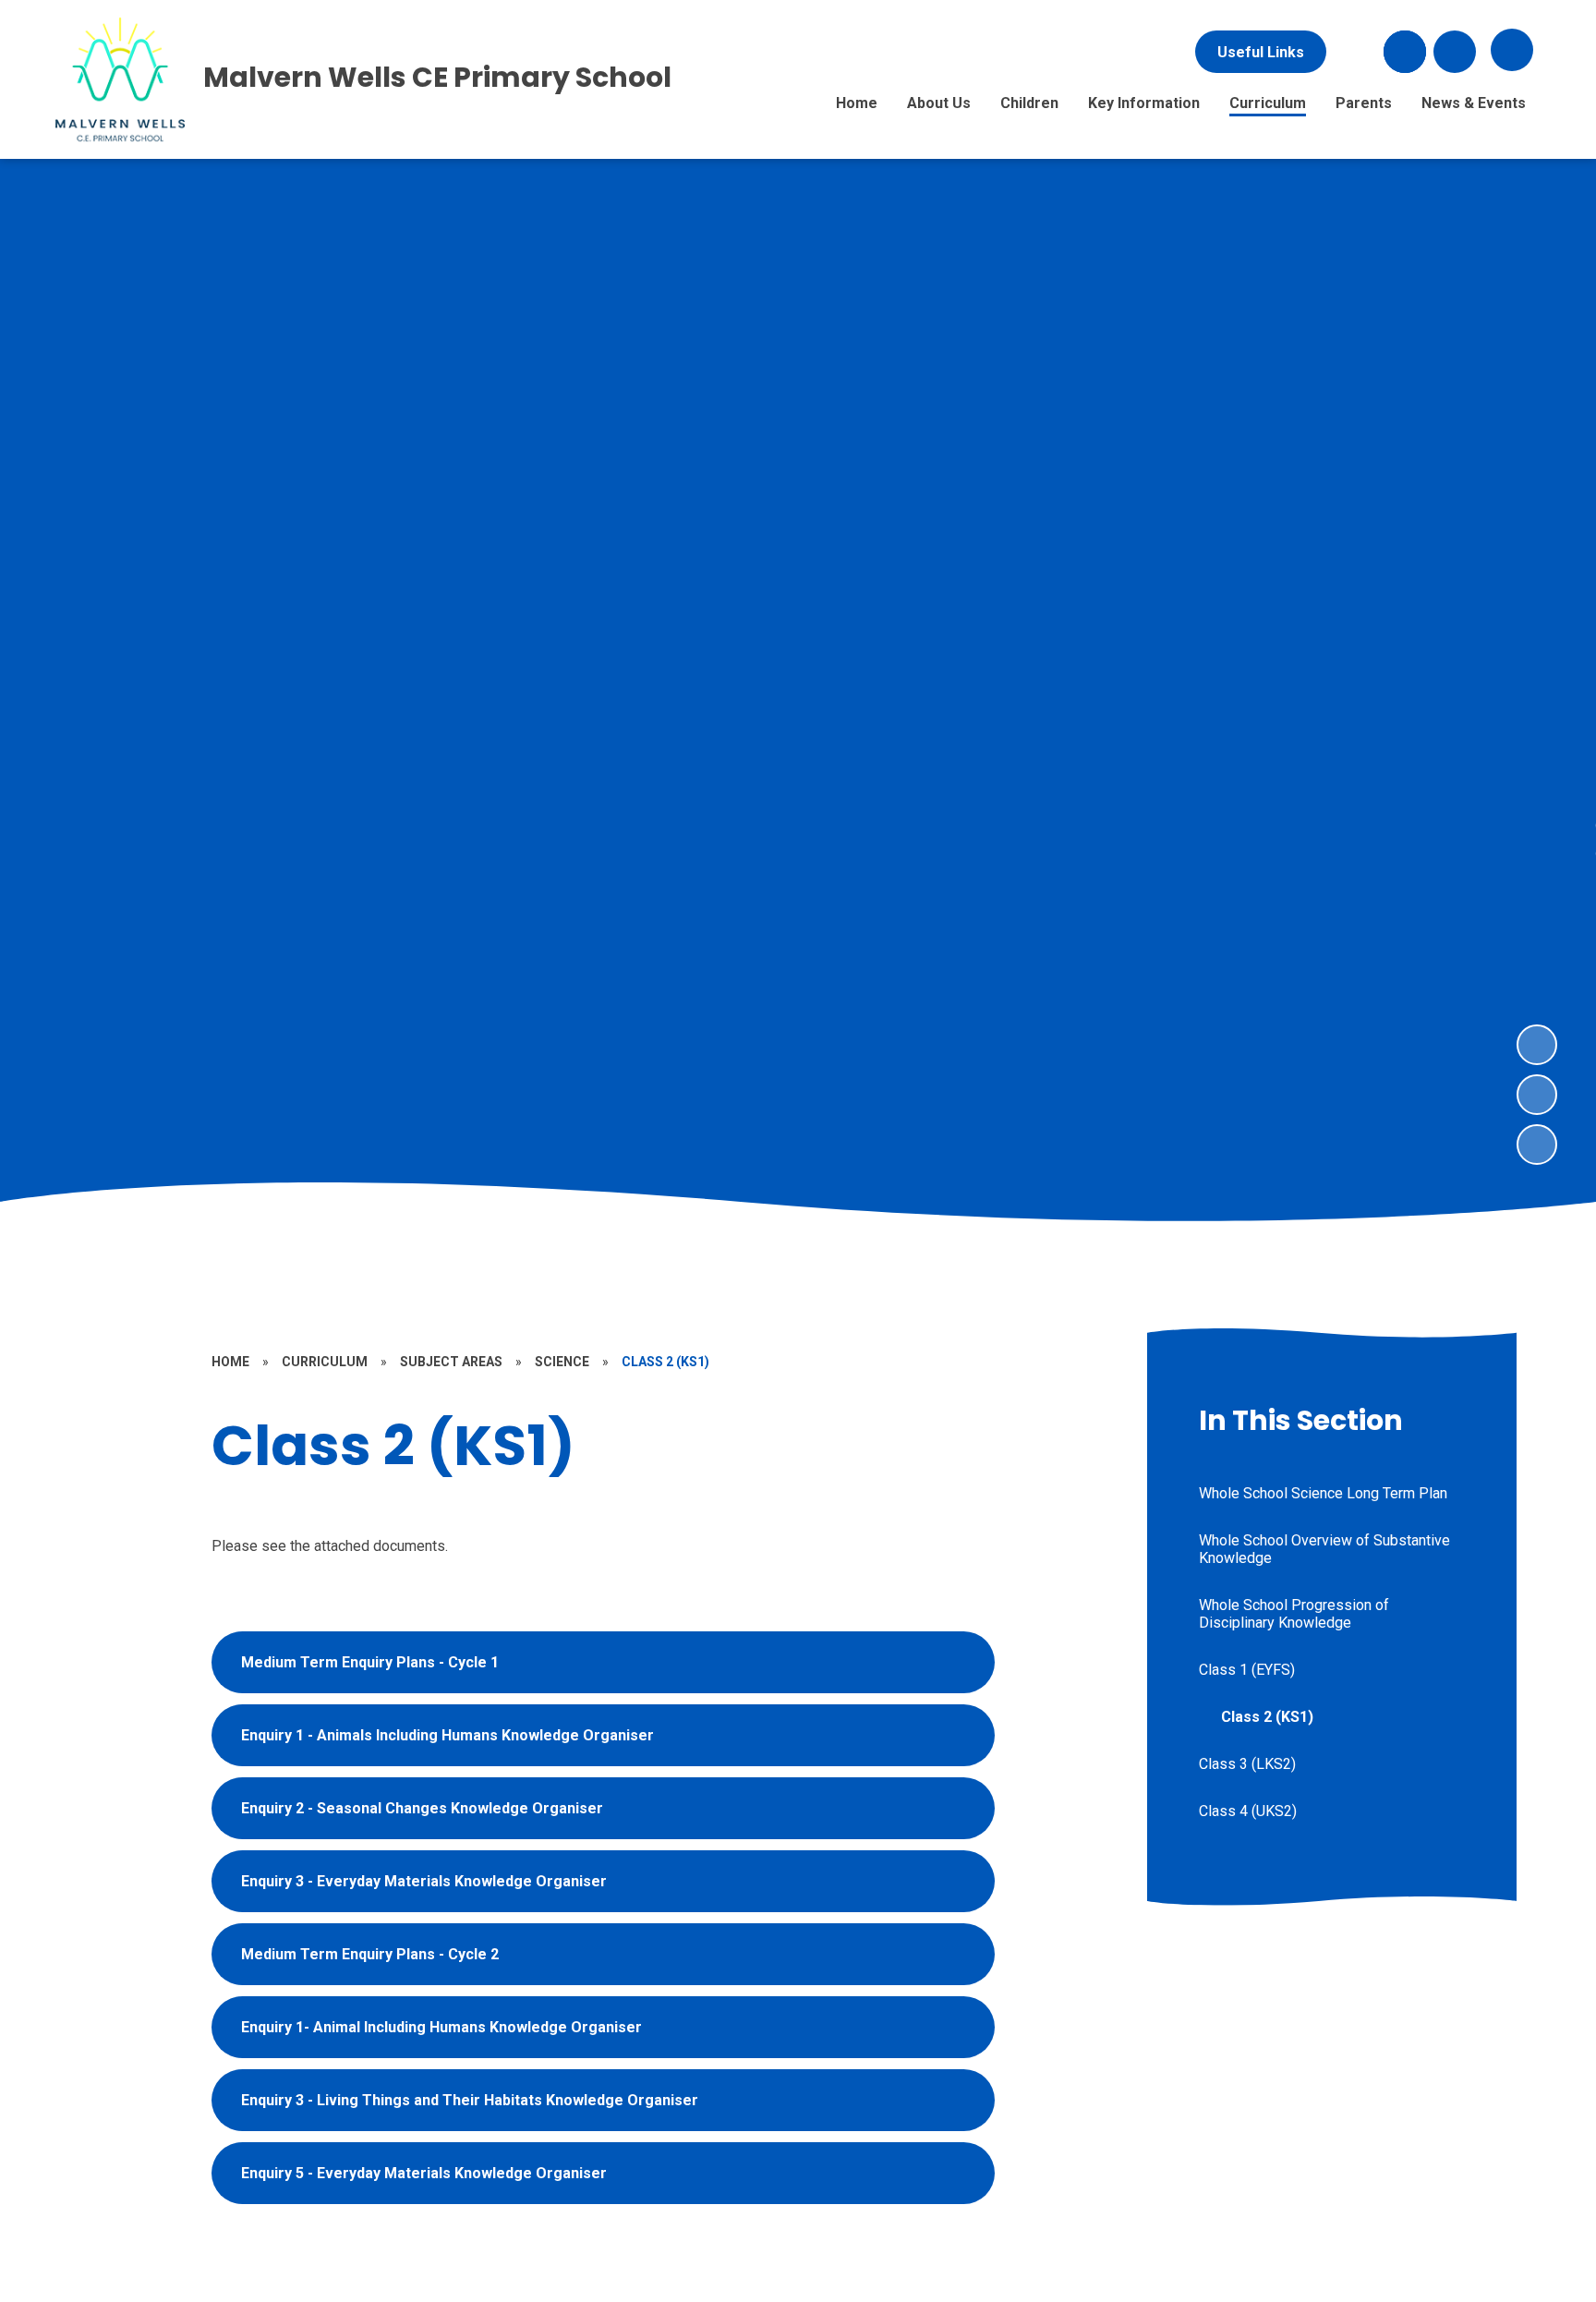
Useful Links (1261, 52)
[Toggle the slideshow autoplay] (1537, 1145)
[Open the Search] (1405, 52)
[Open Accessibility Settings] (1455, 52)
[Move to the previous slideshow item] (1537, 1095)
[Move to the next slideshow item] (1537, 1045)
